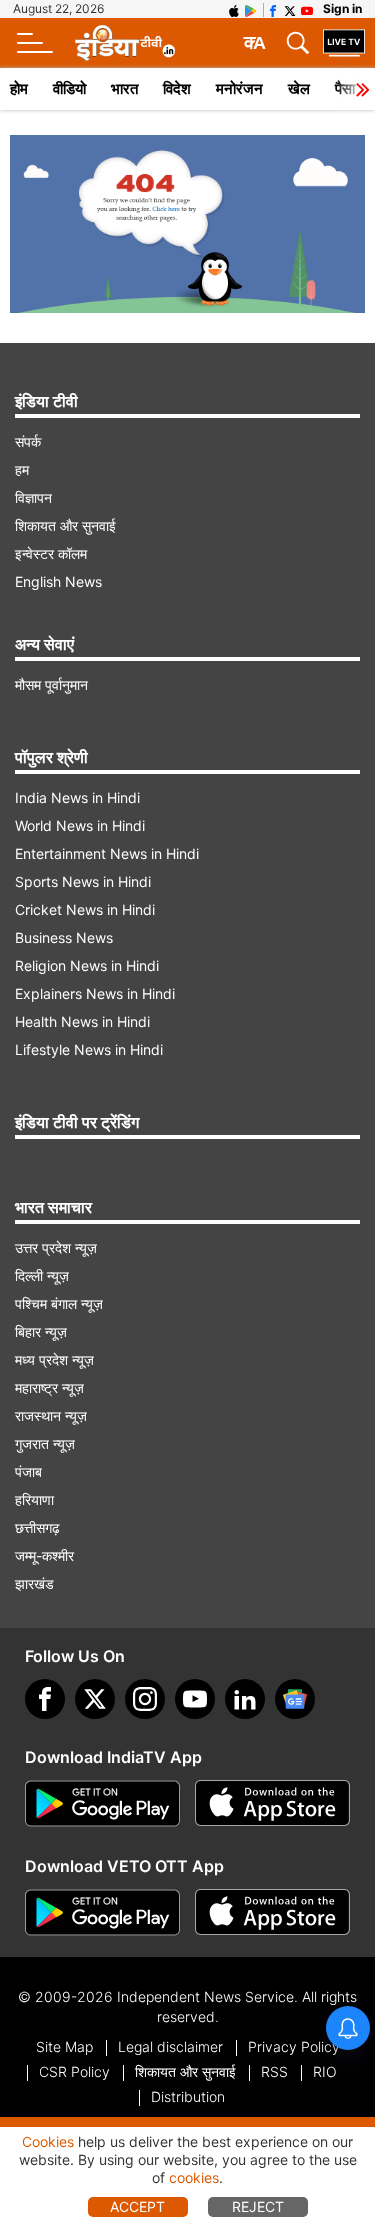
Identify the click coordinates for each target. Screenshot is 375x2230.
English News (58, 581)
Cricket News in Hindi (85, 909)
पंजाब (28, 1471)
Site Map (64, 2046)
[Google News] (295, 1699)
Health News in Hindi (82, 1021)
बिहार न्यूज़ (41, 1331)
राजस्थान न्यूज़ (51, 1415)
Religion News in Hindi (87, 965)
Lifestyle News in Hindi (89, 1049)
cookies (194, 2177)
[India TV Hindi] (125, 43)
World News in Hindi (80, 825)
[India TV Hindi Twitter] (290, 9)
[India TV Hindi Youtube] (307, 9)
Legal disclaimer (170, 2046)
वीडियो (69, 88)
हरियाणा (34, 1499)
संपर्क (28, 441)
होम (19, 88)
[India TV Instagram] (145, 1699)
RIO (325, 2071)
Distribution (188, 2096)
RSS (274, 2071)
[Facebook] (45, 1699)
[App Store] (272, 1804)
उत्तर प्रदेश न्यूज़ (56, 1247)
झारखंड (34, 1583)
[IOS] (234, 9)
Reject (258, 2206)
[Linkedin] (245, 1699)
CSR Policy (74, 2071)
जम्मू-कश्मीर (44, 1555)
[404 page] (187, 224)
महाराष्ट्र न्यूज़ (49, 1387)
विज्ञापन (33, 497)
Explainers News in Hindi (95, 993)
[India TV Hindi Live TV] (344, 43)
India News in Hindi (77, 797)
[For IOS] (272, 1913)
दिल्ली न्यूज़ (42, 1275)
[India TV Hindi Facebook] (273, 9)
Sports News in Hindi (83, 881)
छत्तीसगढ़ (37, 1527)
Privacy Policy (294, 2046)
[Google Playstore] (102, 1804)
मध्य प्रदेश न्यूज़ (54, 1359)
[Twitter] (95, 1699)
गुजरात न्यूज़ (45, 1443)
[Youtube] (195, 1699)
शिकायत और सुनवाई (65, 525)
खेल (299, 88)
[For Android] (102, 1913)
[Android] (251, 9)
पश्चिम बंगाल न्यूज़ (59, 1303)
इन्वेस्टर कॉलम (51, 553)
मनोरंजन (239, 88)
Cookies (48, 2141)
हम (22, 469)
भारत (124, 88)
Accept (137, 2206)
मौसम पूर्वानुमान (51, 684)
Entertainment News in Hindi (107, 853)
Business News (64, 937)
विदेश (177, 88)
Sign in (342, 8)
